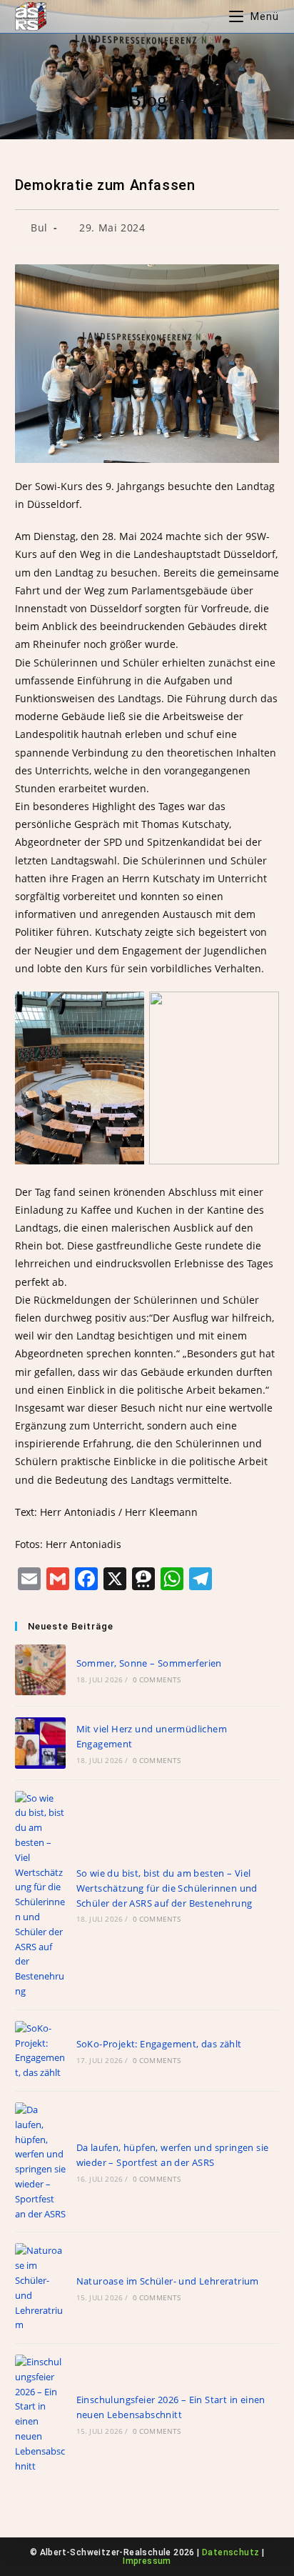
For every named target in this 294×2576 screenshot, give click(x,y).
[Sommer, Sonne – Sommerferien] (40, 1670)
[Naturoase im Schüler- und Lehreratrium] (40, 2288)
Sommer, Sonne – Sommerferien (149, 1663)
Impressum (147, 2561)
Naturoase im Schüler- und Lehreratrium (168, 2281)
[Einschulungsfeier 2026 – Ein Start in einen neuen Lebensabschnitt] (40, 2414)
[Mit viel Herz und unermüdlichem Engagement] (40, 1743)
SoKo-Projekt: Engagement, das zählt (159, 2044)
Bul (39, 228)
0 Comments (157, 1679)
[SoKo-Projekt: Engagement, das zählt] (40, 2051)
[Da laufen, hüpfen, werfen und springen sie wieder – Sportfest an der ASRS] (40, 2162)
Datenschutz (230, 2552)
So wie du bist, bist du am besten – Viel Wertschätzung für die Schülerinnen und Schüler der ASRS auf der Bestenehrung (167, 1888)
